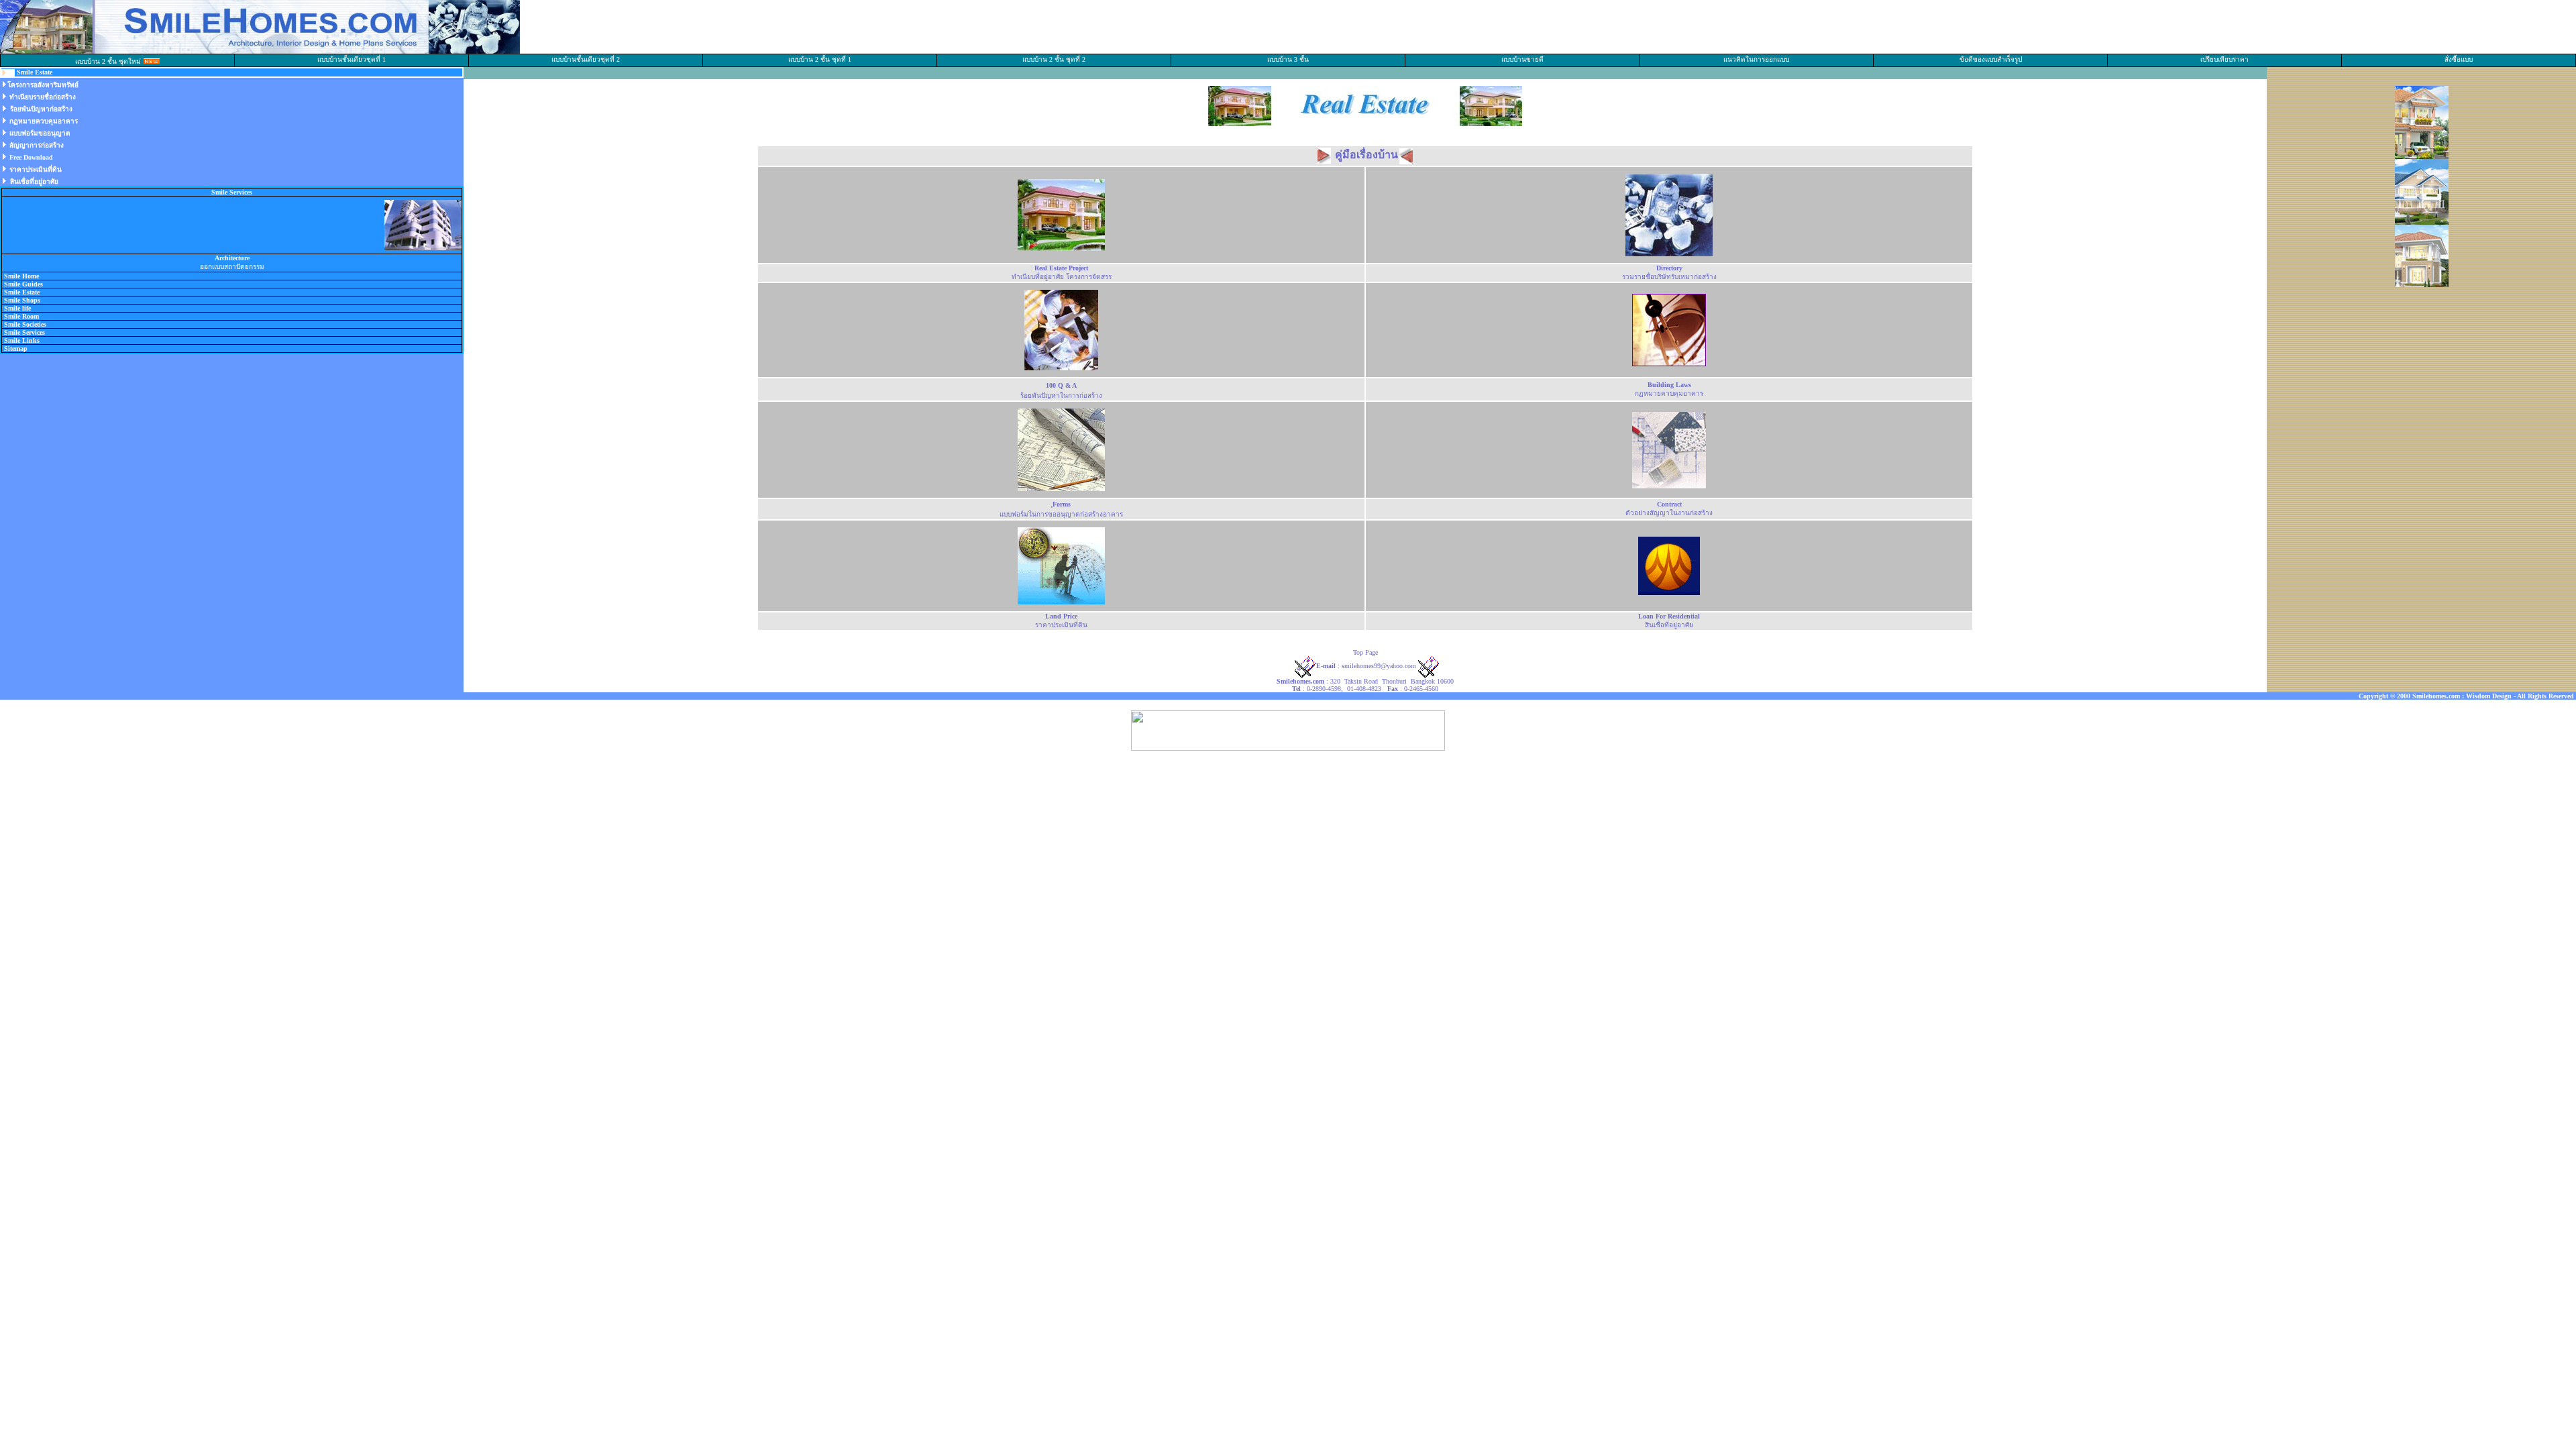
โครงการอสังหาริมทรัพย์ (43, 85)
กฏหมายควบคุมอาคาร (44, 121)
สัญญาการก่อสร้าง (37, 145)
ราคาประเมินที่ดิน (36, 169)
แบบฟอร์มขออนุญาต (40, 133)
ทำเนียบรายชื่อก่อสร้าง (43, 97)
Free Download (31, 157)
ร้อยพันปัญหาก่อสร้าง (41, 109)
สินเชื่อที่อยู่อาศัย (34, 181)
